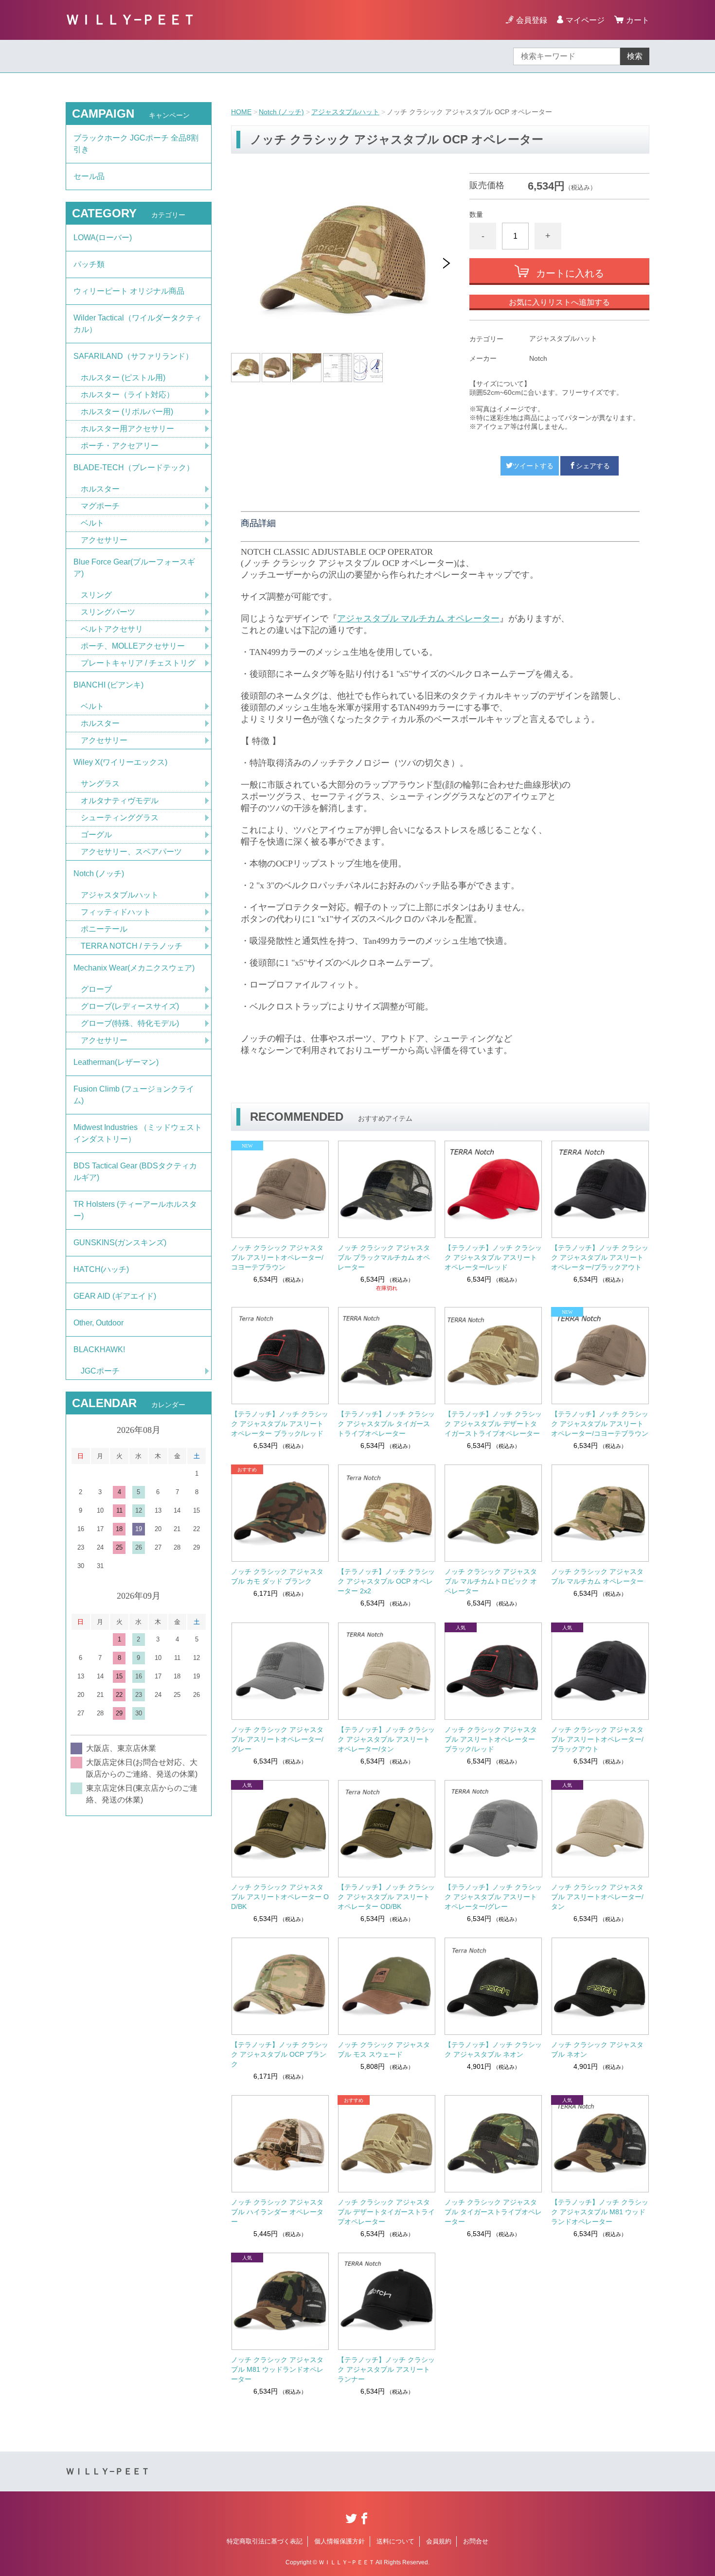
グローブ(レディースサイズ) (130, 1006)
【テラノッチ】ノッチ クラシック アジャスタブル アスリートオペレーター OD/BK (386, 1897)
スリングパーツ (108, 612)
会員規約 (439, 2541)
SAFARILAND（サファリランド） (133, 356)
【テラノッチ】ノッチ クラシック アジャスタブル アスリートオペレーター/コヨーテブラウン (600, 1424)
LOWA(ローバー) (103, 238)
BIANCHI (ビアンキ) (108, 685)
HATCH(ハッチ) (101, 1269)
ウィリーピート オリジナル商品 (129, 291)
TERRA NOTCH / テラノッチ (132, 946)
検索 (635, 56)
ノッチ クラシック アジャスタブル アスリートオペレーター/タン (597, 1897)
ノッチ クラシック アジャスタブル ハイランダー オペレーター (277, 2212)
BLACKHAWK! (99, 1350)
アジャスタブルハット (345, 112)
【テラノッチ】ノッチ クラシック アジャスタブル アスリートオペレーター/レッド (493, 1257)
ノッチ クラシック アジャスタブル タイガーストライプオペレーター (493, 2212)
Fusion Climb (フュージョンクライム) (134, 1095)
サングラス (100, 784)
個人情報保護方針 (340, 2541)
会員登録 (532, 20)
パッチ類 (89, 264)
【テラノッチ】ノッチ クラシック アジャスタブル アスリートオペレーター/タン (386, 1739)
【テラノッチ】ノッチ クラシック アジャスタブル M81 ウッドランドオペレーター (600, 2212)
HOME (241, 112)
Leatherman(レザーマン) (116, 1062)
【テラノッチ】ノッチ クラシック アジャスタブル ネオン (493, 2049)
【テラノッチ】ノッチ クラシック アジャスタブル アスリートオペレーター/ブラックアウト (600, 1257)
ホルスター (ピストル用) (123, 378)
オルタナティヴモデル (120, 801)
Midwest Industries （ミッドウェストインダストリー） (138, 1133)
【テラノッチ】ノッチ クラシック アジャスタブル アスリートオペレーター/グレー (493, 1897)
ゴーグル (96, 835)
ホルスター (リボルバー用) (127, 412)
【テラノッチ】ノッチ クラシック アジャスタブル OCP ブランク (280, 2054)
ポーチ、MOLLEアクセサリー (133, 646)
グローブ (96, 989)
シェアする (593, 466)
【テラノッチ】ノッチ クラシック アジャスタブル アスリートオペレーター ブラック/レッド (280, 1424)
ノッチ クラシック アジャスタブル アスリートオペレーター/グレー (277, 1739)
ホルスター (100, 489)
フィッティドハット (116, 912)
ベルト (92, 523)
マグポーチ (100, 506)
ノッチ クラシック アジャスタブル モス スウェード (384, 2049)
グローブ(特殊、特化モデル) (130, 1023)
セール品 (89, 176)
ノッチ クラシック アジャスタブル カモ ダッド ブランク (277, 1576)
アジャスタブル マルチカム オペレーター (418, 618)
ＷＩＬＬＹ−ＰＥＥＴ (131, 20)
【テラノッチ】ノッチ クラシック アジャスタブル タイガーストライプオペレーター (386, 1424)
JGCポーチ (100, 1371)
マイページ (585, 20)
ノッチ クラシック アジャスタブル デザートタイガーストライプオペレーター (386, 2212)
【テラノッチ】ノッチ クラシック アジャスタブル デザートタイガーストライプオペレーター (493, 1424)
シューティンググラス (120, 818)
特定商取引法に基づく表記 (265, 2541)
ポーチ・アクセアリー (120, 446)
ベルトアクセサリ (112, 629)
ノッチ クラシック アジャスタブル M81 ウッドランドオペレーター (277, 2369)
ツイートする (533, 466)
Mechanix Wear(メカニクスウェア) (134, 968)
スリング (96, 595)
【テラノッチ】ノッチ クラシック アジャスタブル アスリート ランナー (386, 2369)
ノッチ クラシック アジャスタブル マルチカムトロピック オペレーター (491, 1581)
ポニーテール (104, 929)
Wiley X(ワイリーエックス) (120, 762)
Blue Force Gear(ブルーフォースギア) (134, 568)
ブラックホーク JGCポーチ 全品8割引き (136, 144)
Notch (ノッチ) (281, 112)
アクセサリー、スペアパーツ (131, 852)
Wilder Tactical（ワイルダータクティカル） (138, 324)
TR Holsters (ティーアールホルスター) (135, 1210)
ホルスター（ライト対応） (127, 395)
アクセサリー (104, 540)
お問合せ (476, 2541)
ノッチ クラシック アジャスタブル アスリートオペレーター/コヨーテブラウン (277, 1257)
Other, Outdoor (98, 1323)
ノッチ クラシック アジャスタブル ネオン (597, 2049)
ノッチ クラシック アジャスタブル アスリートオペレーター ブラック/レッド (491, 1739)
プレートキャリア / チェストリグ (138, 663)
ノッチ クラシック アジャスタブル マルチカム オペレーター (597, 1576)
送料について (395, 2541)
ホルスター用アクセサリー (127, 429)
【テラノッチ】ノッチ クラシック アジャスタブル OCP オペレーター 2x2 (386, 1581)
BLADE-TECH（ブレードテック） (134, 468)
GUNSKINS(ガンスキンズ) (120, 1243)
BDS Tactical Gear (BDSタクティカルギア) (135, 1172)
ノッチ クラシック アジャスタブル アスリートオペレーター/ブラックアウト (597, 1739)
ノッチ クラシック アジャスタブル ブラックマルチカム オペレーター (384, 1257)
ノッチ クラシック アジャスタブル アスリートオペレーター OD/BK (280, 1897)
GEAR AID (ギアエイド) (115, 1296)
